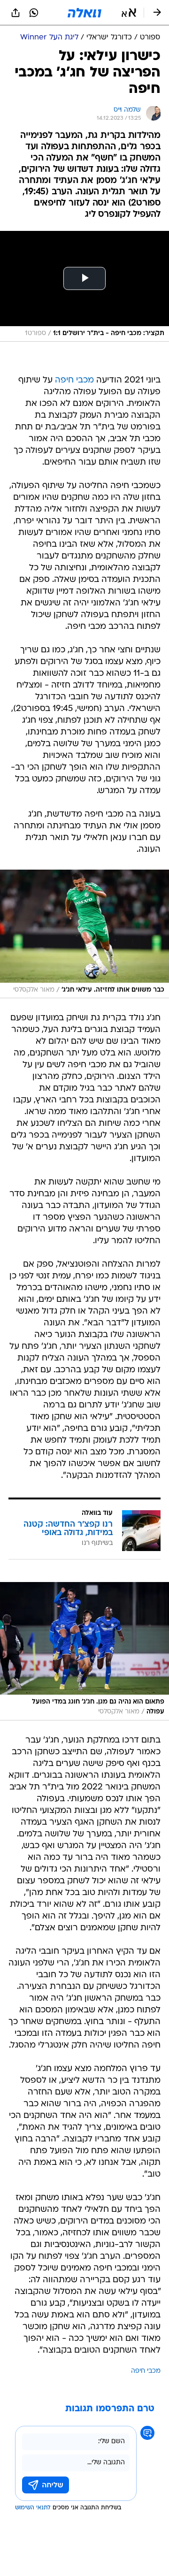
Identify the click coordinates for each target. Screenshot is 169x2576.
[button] (129, 13)
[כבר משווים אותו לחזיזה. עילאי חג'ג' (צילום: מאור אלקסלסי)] (84, 934)
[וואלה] (84, 13)
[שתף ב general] (15, 13)
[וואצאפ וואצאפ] (34, 13)
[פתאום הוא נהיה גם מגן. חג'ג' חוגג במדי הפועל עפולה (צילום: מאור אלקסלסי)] (84, 1651)
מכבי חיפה (74, 380)
